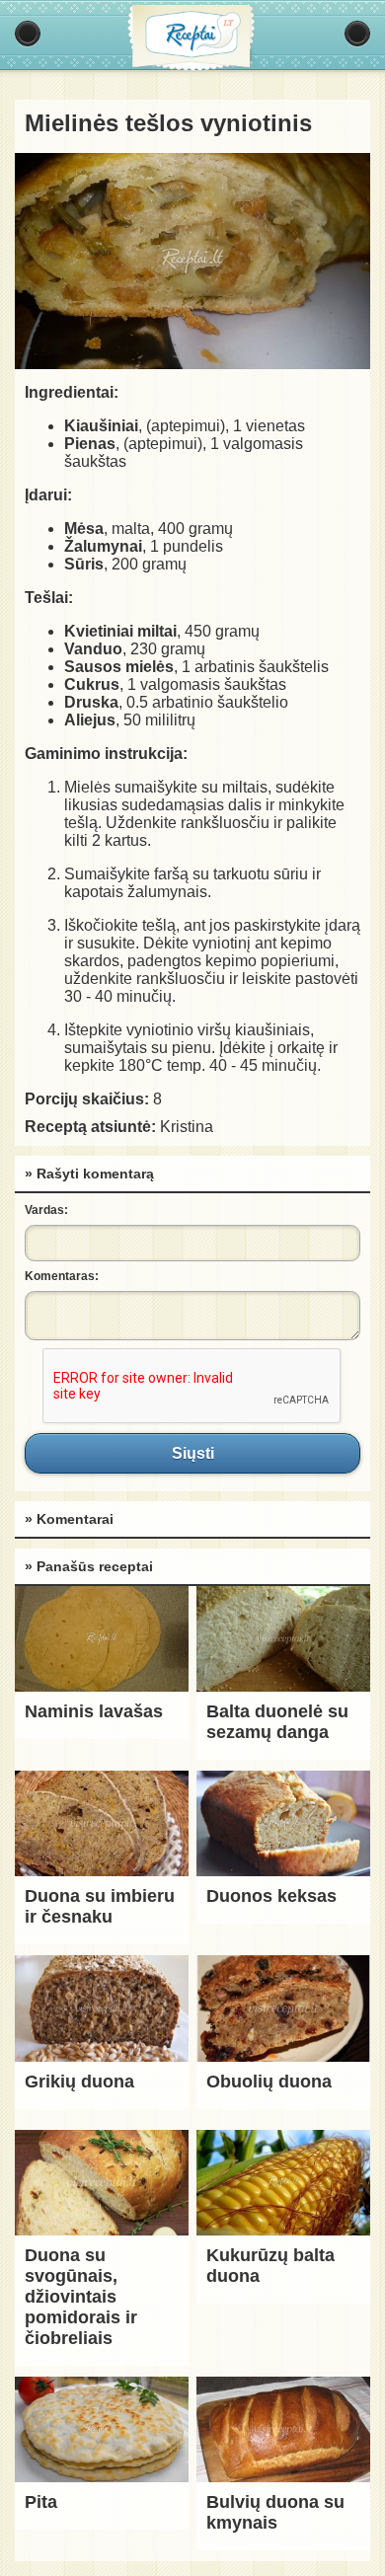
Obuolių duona (269, 2082)
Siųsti (192, 1453)
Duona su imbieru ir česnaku (100, 1906)
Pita (41, 2502)
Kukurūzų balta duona (270, 2266)
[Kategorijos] (28, 34)
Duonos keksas (271, 1896)
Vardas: (46, 1210)
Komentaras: (62, 1276)
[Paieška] (357, 34)
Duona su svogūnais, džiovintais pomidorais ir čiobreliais (81, 2297)
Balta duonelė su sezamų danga (277, 1722)
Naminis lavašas (94, 1711)
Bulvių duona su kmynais (275, 2512)
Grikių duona (79, 2082)
